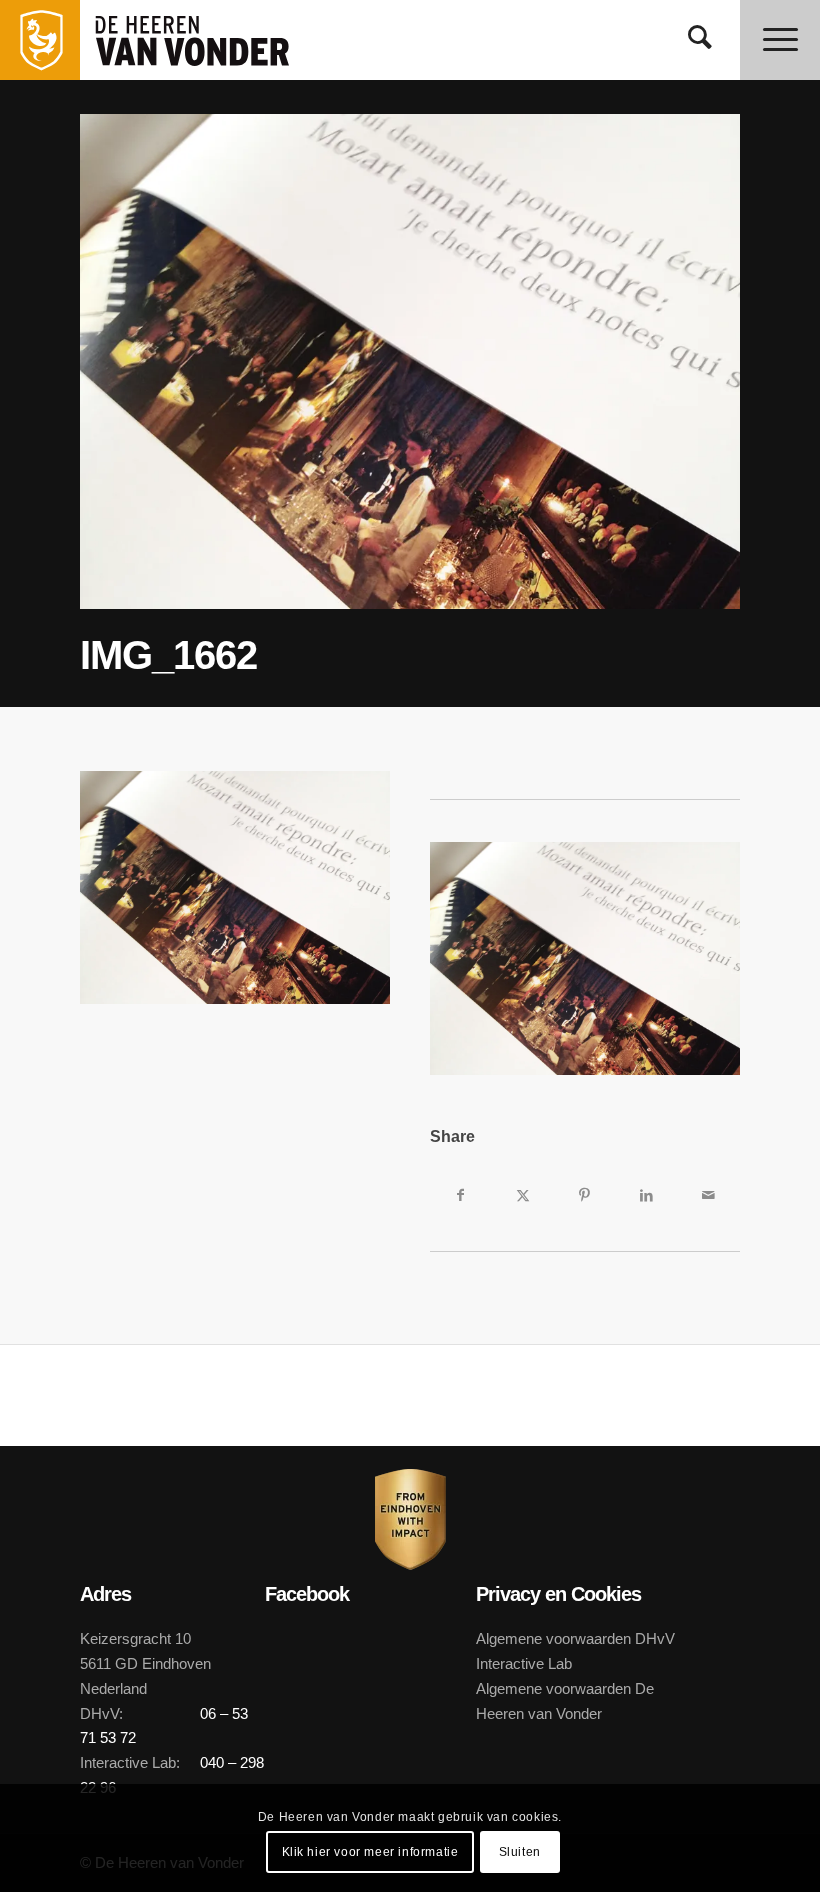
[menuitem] (700, 40)
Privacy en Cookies (558, 1594)
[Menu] (780, 40)
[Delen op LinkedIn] (647, 1195)
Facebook (307, 1594)
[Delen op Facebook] (461, 1195)
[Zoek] (700, 40)
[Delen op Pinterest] (585, 1195)
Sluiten (520, 1852)
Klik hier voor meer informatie (370, 1852)
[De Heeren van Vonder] (214, 40)
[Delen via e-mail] (709, 1195)
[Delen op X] (523, 1195)
